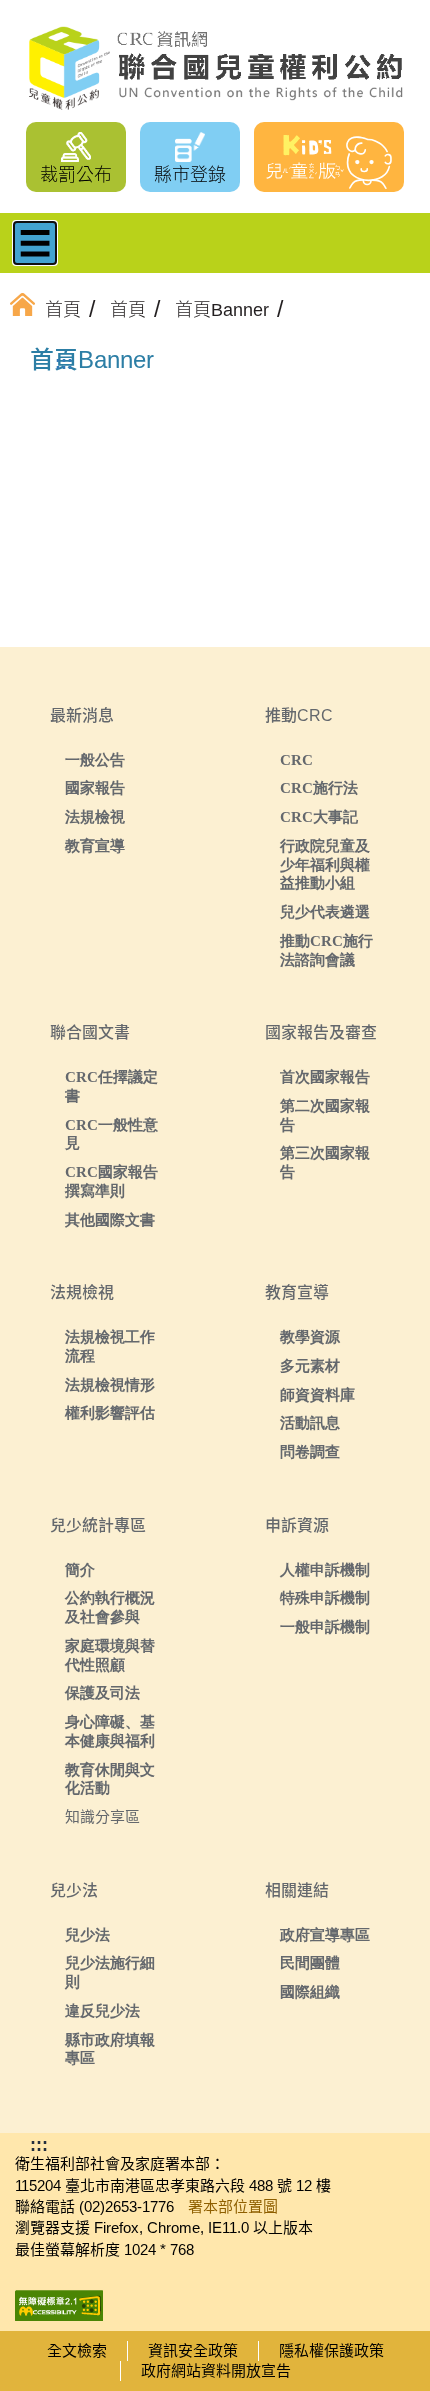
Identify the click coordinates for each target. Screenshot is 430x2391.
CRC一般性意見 (111, 1134)
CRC (296, 759)
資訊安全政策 (193, 2350)
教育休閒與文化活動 (110, 1779)
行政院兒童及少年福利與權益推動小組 (325, 864)
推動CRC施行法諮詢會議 (326, 950)
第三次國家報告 (325, 1162)
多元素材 (310, 1365)
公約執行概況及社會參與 (110, 1607)
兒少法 (87, 1934)
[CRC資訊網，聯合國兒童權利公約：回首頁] (215, 68)
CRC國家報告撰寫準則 (111, 1181)
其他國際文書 (110, 1219)
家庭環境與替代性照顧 (110, 1655)
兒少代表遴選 (325, 911)
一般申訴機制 (325, 1626)
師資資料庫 (317, 1394)
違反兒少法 (102, 2010)
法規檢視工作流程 (110, 1346)
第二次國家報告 (325, 1115)
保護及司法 (102, 1692)
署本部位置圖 (233, 2206)
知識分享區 (102, 1816)
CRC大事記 (319, 816)
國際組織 (310, 1991)
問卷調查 (310, 1451)
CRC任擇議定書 (111, 1086)
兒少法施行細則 (110, 1972)
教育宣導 (95, 845)
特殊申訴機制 (325, 1597)
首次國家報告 (325, 1076)
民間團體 (310, 1962)
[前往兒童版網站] (329, 157)
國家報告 (95, 787)
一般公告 (95, 759)
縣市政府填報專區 (110, 2049)
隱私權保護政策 (331, 2350)
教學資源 (310, 1336)
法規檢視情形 (110, 1384)
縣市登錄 (190, 175)
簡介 (80, 1569)
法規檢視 (95, 816)
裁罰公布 (76, 175)
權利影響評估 (110, 1412)
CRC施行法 (319, 787)
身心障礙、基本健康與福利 (110, 1731)
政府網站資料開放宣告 (216, 2370)
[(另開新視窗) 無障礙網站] (59, 2299)
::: (64, 363)
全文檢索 (77, 2350)
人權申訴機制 (325, 1569)
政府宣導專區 (325, 1934)
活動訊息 (310, 1422)
